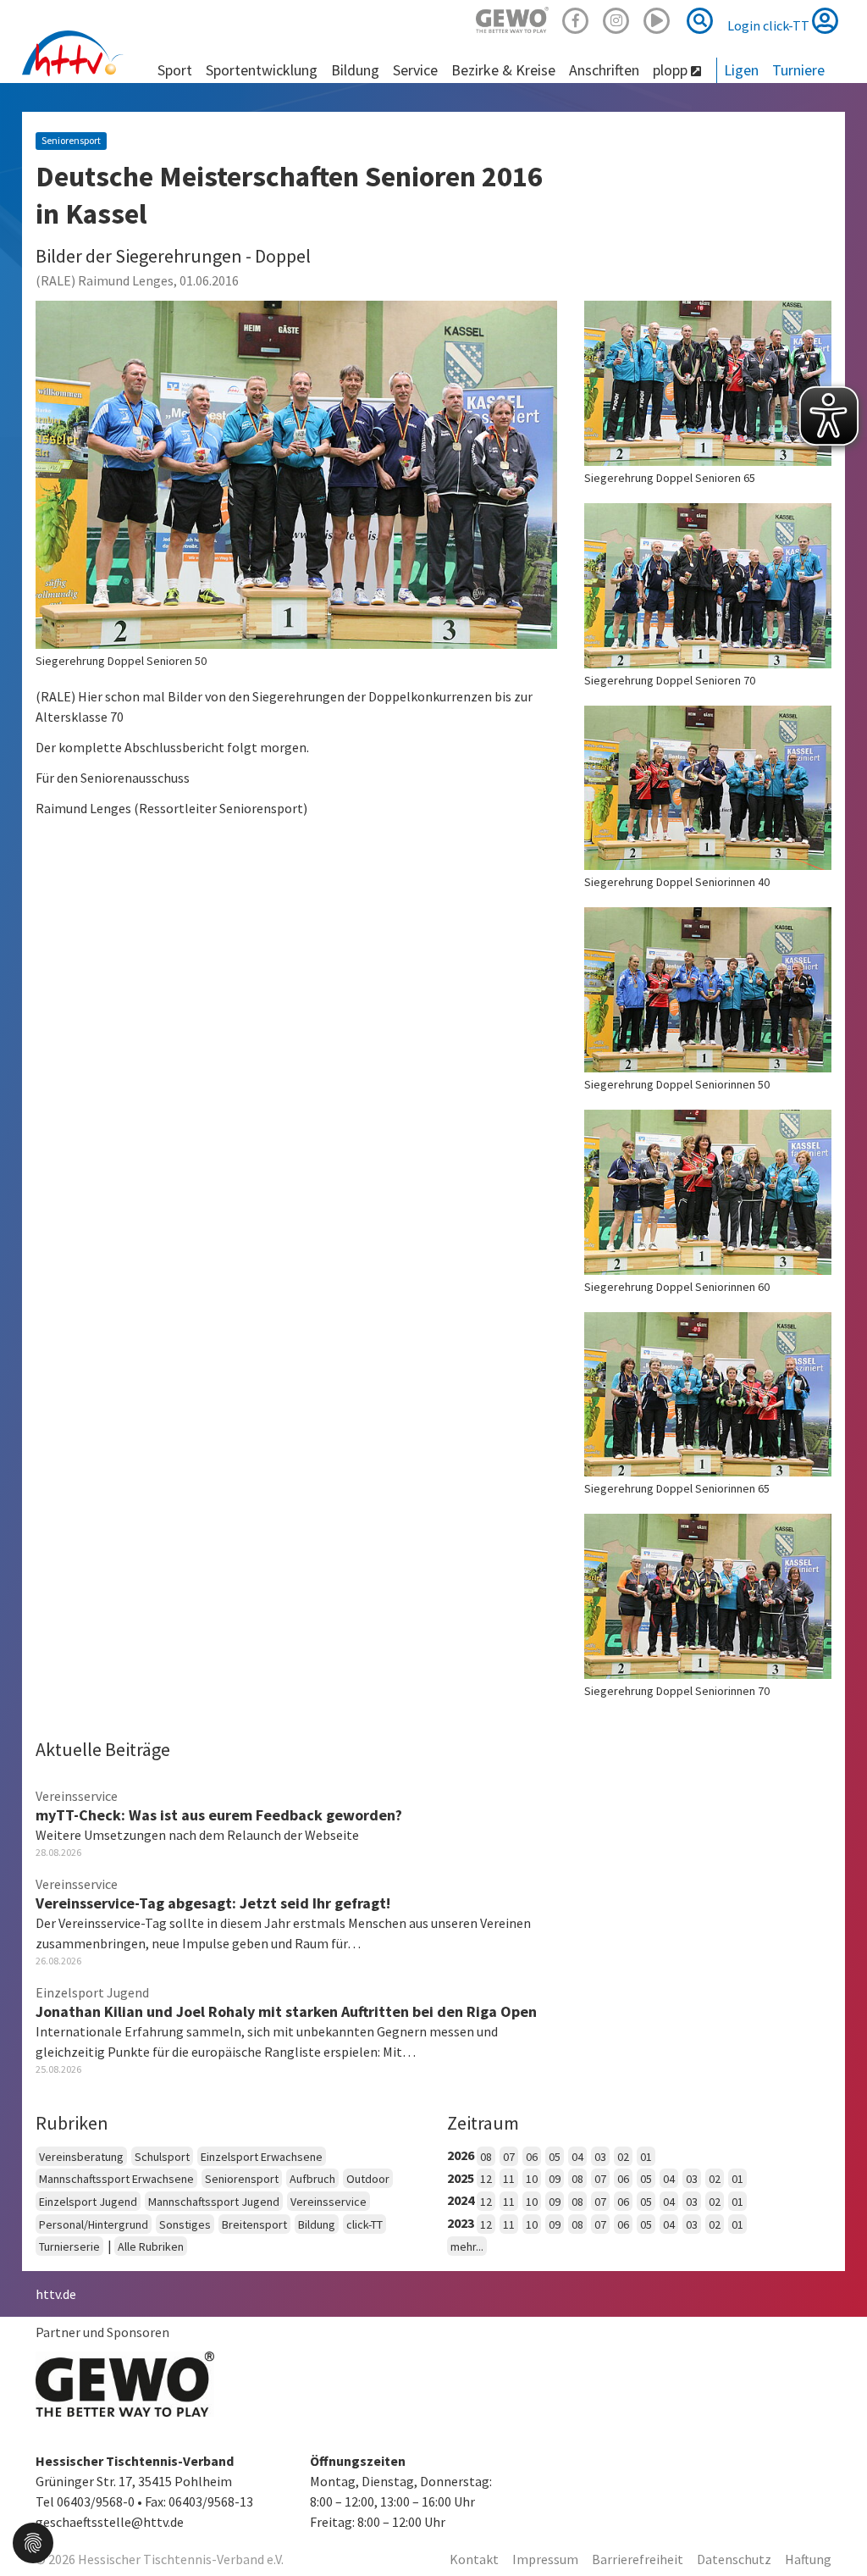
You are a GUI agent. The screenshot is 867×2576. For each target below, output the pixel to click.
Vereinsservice (329, 2202)
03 (600, 2157)
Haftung (808, 2559)
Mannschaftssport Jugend (214, 2202)
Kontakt (474, 2559)
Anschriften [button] (604, 70)
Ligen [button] (741, 70)
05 (555, 2157)
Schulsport (162, 2157)
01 (646, 2157)
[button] (33, 2541)
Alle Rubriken (151, 2246)
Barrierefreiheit (638, 2559)
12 (486, 2179)
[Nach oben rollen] (833, 2529)
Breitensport (254, 2224)
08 (486, 2157)
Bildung (317, 2224)
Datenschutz (734, 2559)
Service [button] (415, 70)
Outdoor (368, 2179)
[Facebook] (576, 18)
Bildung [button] (355, 70)
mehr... (467, 2246)
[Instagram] (616, 18)
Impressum (545, 2559)
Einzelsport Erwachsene (262, 2157)
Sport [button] (175, 70)
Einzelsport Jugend (88, 2202)
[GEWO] (512, 18)
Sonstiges (185, 2224)
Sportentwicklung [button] (262, 70)
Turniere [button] (798, 70)
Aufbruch (312, 2179)
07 (509, 2157)
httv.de (56, 2294)
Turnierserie (69, 2246)
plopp (672, 70)
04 (577, 2157)
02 (623, 2157)
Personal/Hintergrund (94, 2224)
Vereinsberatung (81, 2157)
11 (509, 2179)
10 (532, 2179)
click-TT (364, 2224)
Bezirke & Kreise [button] (503, 70)
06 (532, 2157)
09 (555, 2179)
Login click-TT (770, 25)
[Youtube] (657, 18)
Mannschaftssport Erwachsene (116, 2179)
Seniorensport (242, 2179)
